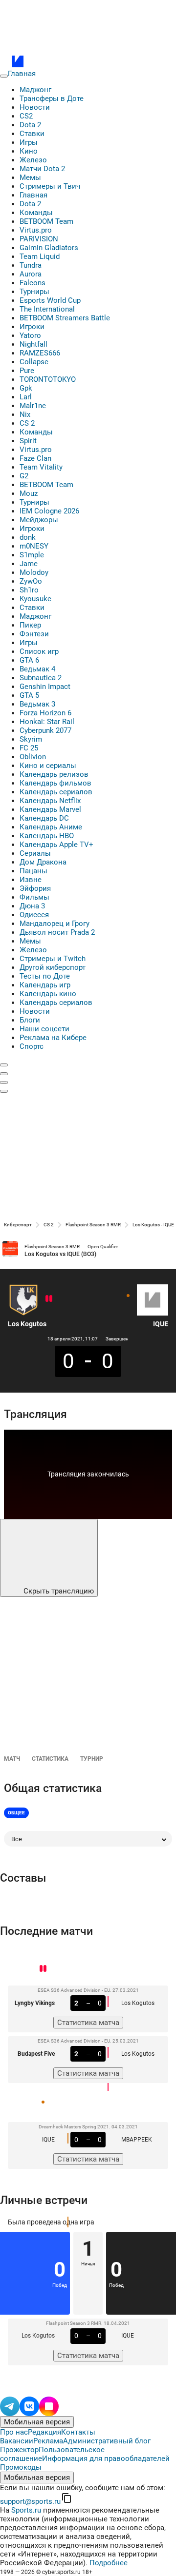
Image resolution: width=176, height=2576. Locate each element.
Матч (12, 1759)
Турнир (92, 1759)
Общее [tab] (16, 1813)
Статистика (50, 1759)
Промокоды (21, 2467)
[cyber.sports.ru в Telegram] (10, 2405)
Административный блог (107, 2441)
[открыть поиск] (4, 1065)
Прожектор (19, 2450)
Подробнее (109, 2563)
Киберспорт (18, 1225)
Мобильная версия (37, 2422)
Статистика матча (88, 2023)
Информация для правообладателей (106, 2458)
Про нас (14, 2432)
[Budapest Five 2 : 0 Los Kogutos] (47, 1298)
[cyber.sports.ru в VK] (29, 2405)
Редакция (44, 2432)
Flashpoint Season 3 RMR (93, 1225)
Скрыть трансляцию (58, 1591)
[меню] (4, 76)
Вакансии (17, 2441)
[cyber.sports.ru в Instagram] (49, 2405)
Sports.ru (26, 2510)
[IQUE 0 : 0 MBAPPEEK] (128, 1296)
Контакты (78, 2432)
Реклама (48, 2441)
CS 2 (49, 1225)
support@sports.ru (30, 2501)
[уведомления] (4, 1074)
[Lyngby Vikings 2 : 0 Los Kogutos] (51, 1298)
